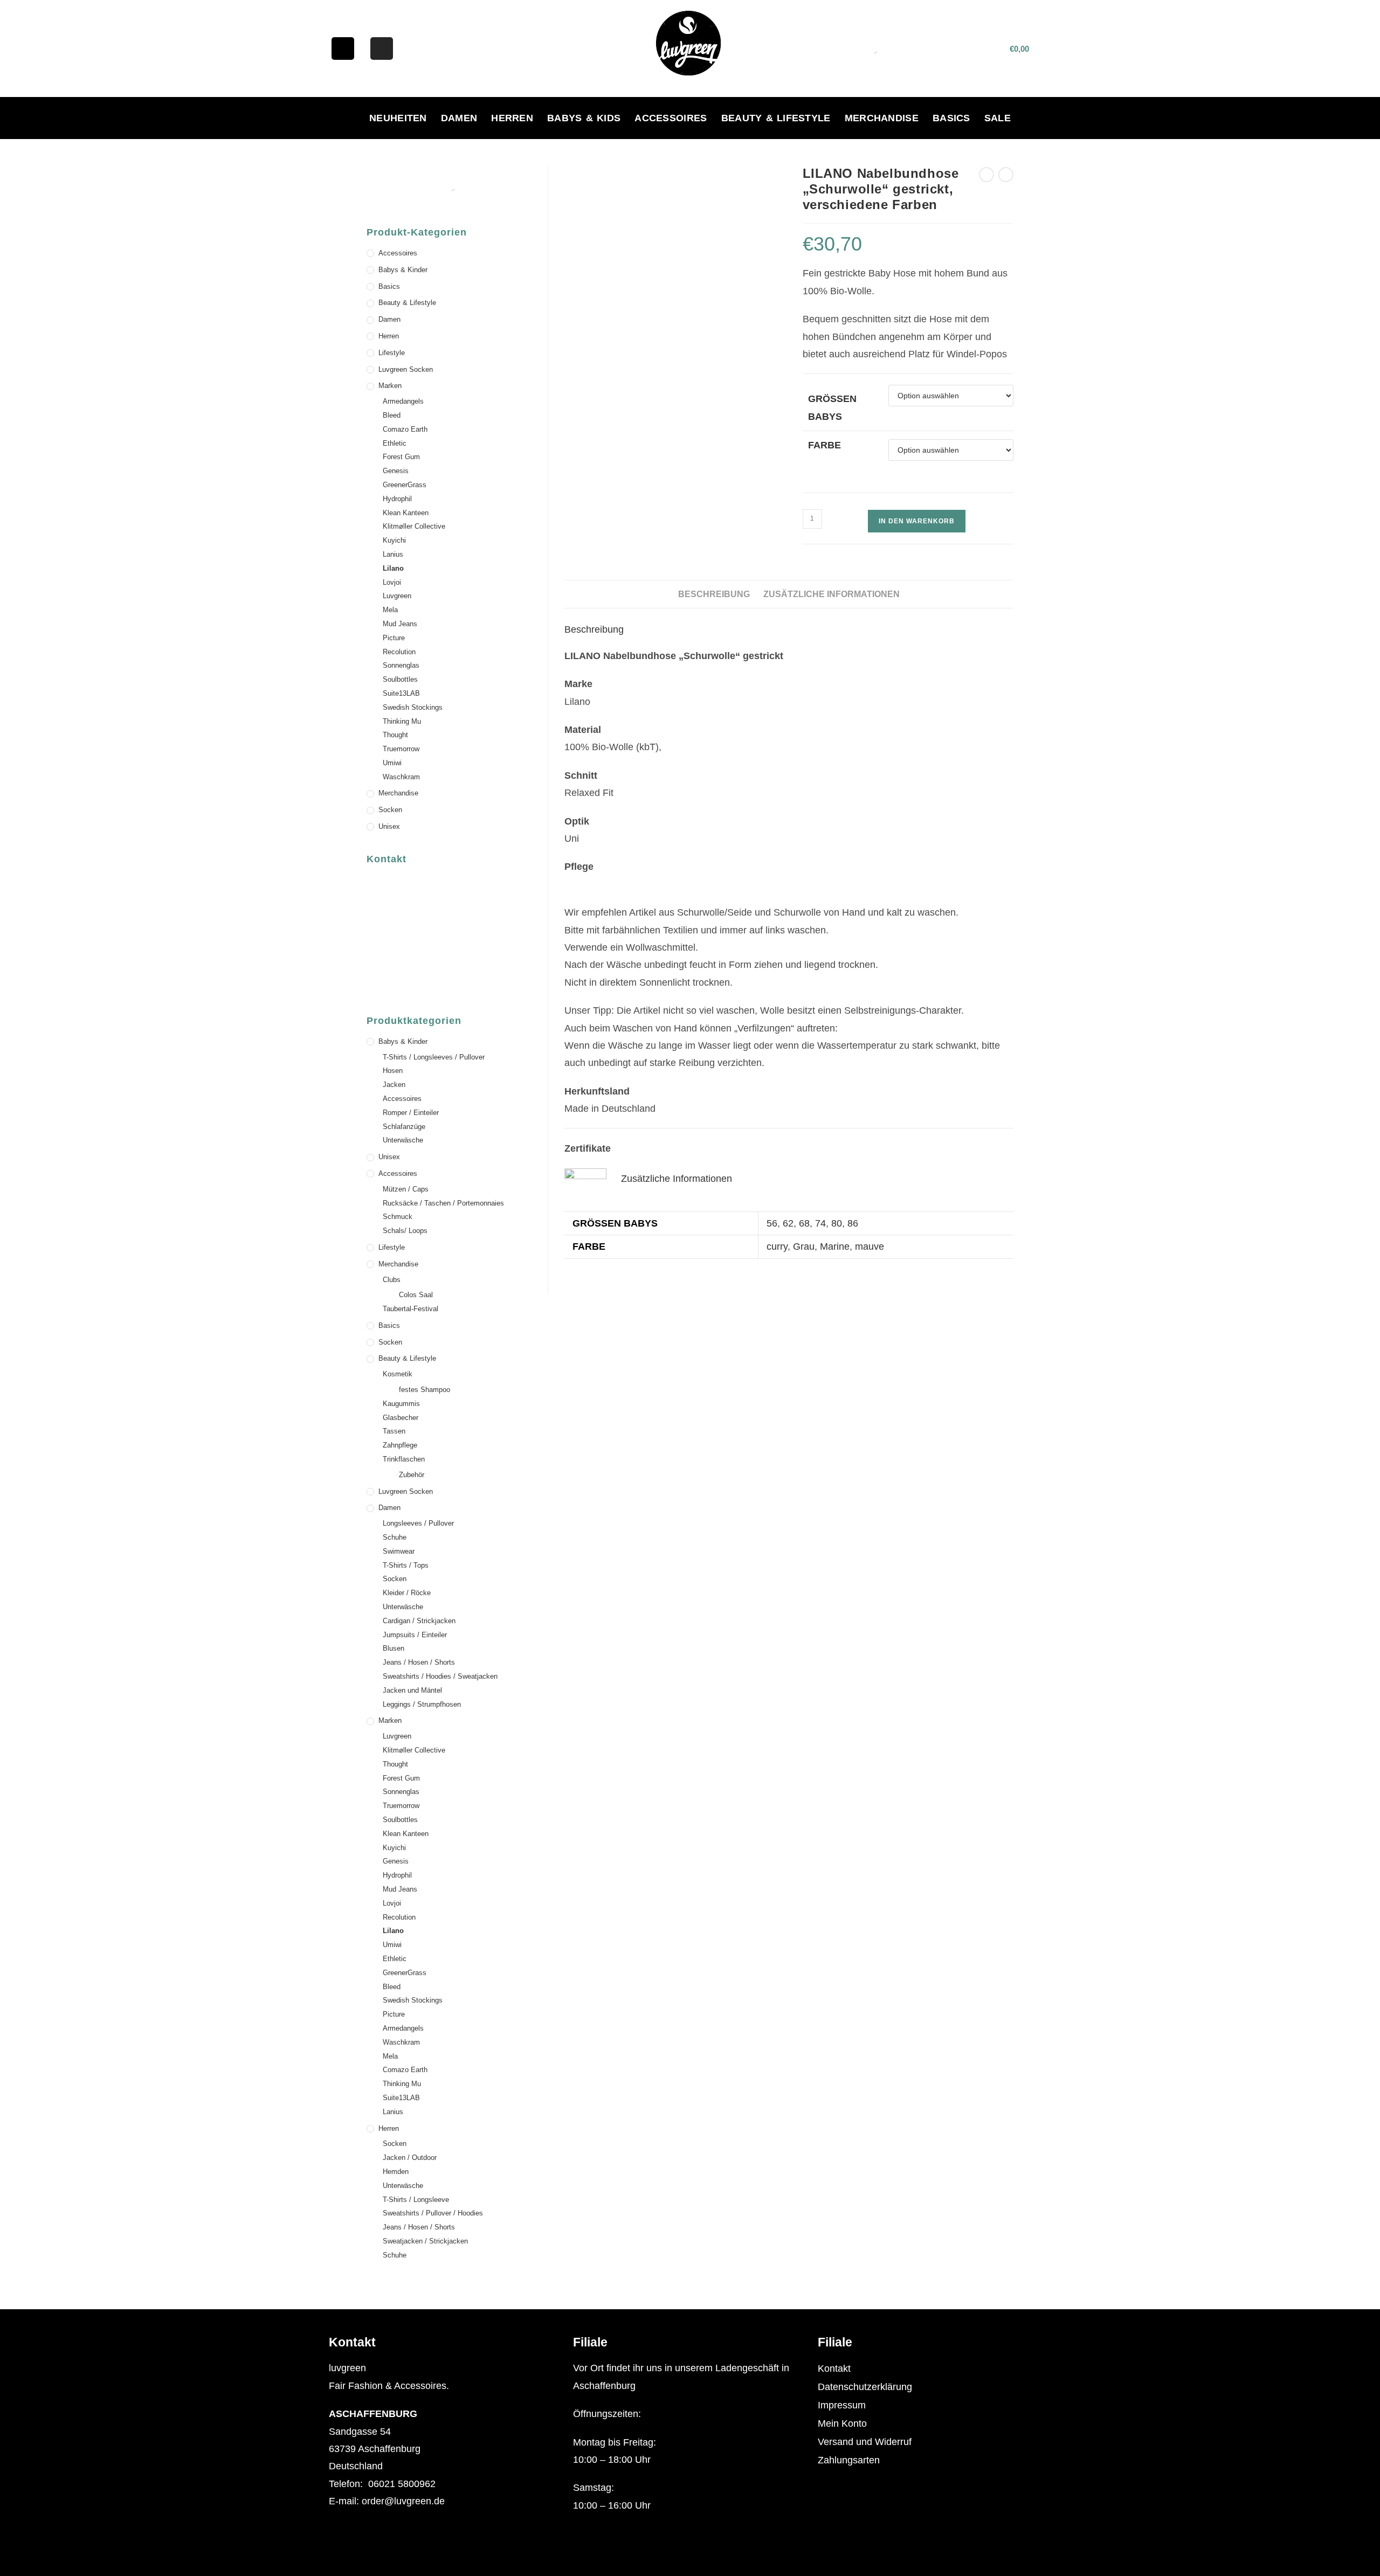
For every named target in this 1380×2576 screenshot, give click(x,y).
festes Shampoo (425, 1390)
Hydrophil (397, 499)
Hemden (396, 2172)
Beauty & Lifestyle (776, 118)
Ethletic (395, 443)
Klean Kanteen (406, 513)
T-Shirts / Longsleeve (416, 2200)
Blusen (394, 1648)
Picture (394, 638)
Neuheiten (398, 118)
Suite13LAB (401, 693)
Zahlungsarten (849, 2460)
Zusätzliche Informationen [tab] (832, 594)
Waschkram (401, 777)
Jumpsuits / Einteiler (415, 1635)
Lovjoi (392, 582)
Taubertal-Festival (410, 1309)
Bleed (392, 415)
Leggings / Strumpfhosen (422, 1704)
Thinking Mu (402, 721)
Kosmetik (398, 1374)
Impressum (842, 2405)
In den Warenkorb (917, 521)
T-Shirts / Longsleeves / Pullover (434, 1057)
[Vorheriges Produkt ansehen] (986, 175)
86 (853, 1223)
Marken (390, 386)
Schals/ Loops (405, 1231)
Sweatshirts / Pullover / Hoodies (433, 2213)
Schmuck (398, 1217)
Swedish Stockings (413, 707)
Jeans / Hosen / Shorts (419, 1662)
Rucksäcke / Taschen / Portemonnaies (443, 1203)
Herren (512, 118)
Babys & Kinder (403, 270)
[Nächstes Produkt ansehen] (1006, 175)
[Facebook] (343, 49)
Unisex (389, 826)
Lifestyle (392, 353)
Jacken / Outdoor (410, 2158)
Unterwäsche (403, 1140)
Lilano (393, 568)
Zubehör (412, 1475)
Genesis (396, 471)
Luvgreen (397, 596)
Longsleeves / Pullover (418, 1523)
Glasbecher (401, 1418)
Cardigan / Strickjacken (419, 1621)
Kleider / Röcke (407, 1593)
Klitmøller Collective (414, 526)
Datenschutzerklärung (865, 2387)
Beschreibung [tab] (714, 594)
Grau (804, 1247)
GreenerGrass (405, 485)
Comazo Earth (405, 429)
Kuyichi (394, 540)
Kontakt (834, 2369)
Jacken (394, 1085)
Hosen (393, 1071)
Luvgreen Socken (406, 369)
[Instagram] (382, 49)
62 (788, 1223)
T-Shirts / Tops (406, 1565)
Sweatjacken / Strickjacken (425, 2241)
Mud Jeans (400, 624)
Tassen (394, 1431)
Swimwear (399, 1551)
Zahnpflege (400, 1445)
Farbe (824, 445)
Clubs (392, 1280)
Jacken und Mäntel (412, 1690)
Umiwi (392, 763)
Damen (459, 118)
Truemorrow (401, 749)
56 (772, 1223)
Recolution (399, 652)
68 (804, 1223)
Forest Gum (401, 457)
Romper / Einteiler (411, 1113)
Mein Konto (842, 2423)
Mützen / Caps (406, 1189)
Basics (951, 118)
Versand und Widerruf (865, 2442)
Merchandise (882, 118)
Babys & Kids (584, 118)
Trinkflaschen (404, 1459)
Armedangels (403, 401)
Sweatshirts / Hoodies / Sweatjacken (440, 1676)
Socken (390, 810)
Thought (395, 735)
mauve (870, 1247)
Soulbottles (400, 679)
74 (820, 1223)
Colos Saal (416, 1295)
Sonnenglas (401, 665)
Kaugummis (401, 1404)
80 (837, 1223)
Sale (998, 118)
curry (777, 1247)
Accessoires (671, 118)
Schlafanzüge (404, 1127)
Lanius (393, 554)
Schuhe (395, 1537)
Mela (390, 610)
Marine (835, 1247)
